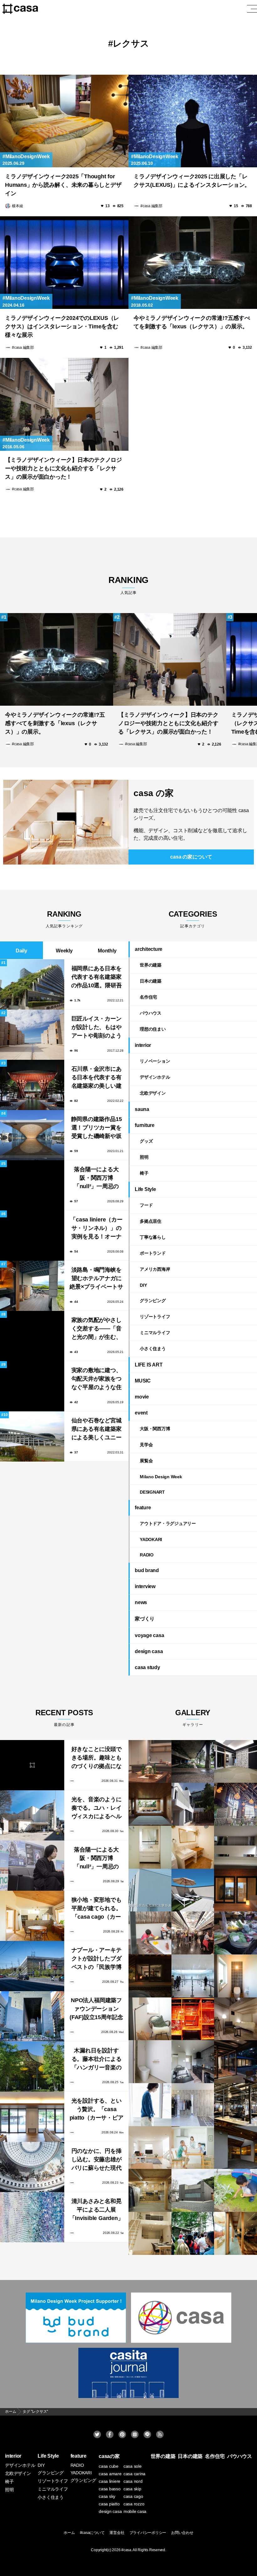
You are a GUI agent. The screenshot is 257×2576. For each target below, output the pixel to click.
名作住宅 (148, 997)
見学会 (146, 1445)
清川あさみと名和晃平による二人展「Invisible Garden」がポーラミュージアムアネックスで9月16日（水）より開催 (97, 2210)
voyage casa (149, 1635)
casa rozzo (134, 2504)
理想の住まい (153, 1029)
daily (21, 951)
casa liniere (110, 2481)
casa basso (110, 2489)
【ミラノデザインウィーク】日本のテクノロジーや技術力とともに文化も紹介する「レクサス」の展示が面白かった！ (63, 468)
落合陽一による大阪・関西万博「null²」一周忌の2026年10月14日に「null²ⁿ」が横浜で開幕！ (97, 1179)
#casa (126, 2550)
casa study (147, 1667)
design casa (149, 1651)
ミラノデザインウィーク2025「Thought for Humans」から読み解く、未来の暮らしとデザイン (63, 185)
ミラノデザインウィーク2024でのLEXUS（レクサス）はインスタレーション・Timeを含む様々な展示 (62, 326)
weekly (64, 951)
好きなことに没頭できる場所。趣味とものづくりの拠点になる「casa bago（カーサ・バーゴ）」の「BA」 (97, 1758)
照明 (144, 1157)
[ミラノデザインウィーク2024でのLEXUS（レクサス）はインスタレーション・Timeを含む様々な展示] (64, 263)
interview (145, 1586)
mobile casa (135, 2511)
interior (143, 1045)
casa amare (110, 2474)
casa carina (134, 2474)
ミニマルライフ (155, 1333)
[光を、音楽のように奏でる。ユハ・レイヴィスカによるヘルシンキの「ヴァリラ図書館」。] (32, 1815)
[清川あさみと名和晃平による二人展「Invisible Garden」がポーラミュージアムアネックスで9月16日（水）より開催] (32, 2217)
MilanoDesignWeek (28, 156)
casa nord (133, 2481)
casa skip (132, 2489)
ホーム (69, 2533)
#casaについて (92, 2533)
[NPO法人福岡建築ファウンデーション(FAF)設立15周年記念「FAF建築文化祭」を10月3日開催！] (32, 2016)
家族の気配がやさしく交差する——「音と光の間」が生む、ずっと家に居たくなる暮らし (97, 1329)
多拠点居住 (151, 1221)
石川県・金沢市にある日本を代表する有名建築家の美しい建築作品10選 (97, 1078)
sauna (142, 1109)
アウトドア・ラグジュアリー (168, 1523)
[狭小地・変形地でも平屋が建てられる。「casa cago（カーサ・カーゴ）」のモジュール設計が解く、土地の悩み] (32, 1916)
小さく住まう (153, 1349)
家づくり (145, 1619)
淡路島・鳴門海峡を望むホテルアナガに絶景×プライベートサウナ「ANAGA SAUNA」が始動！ (96, 1279)
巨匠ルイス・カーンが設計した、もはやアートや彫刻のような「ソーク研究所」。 (97, 1028)
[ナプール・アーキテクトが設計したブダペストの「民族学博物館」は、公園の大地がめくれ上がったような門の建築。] (32, 1966)
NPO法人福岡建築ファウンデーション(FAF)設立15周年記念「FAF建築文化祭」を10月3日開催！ (96, 2010)
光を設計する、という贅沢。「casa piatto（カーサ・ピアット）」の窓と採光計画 (97, 2110)
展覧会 (146, 1461)
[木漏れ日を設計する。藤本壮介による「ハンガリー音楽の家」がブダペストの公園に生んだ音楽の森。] (32, 2067)
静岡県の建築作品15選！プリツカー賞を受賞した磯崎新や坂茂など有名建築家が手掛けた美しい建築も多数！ (97, 1128)
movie (142, 1397)
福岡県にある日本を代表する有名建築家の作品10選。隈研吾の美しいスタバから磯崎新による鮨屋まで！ (97, 978)
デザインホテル (155, 1077)
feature (143, 1508)
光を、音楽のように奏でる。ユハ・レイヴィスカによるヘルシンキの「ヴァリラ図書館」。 (97, 1809)
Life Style (145, 1189)
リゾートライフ (155, 1317)
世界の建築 (151, 965)
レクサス (131, 43)
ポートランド (153, 1253)
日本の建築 (151, 981)
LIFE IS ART (149, 1365)
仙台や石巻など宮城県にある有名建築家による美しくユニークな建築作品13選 (97, 1430)
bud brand (147, 1570)
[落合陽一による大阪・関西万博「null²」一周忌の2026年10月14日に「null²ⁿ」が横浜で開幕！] (32, 1866)
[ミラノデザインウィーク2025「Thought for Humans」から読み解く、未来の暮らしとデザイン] (64, 121)
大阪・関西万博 (155, 1429)
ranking (128, 585)
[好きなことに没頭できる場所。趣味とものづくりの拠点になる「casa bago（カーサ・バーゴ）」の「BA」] (32, 1765)
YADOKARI (151, 1539)
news (141, 1602)
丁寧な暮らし (153, 1237)
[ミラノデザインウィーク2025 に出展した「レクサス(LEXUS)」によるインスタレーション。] (193, 121)
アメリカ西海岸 (155, 1269)
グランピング (153, 1301)
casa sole (133, 2466)
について (191, 857)
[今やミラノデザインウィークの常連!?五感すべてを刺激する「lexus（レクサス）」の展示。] (193, 263)
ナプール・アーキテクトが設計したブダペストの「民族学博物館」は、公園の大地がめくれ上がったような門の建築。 (97, 1959)
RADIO (147, 1555)
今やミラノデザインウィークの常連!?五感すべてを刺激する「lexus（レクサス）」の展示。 (192, 322)
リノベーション (155, 1061)
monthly (107, 951)
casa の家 (153, 793)
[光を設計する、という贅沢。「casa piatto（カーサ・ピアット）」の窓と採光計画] (32, 2117)
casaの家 (109, 2456)
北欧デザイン (153, 1093)
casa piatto (109, 2504)
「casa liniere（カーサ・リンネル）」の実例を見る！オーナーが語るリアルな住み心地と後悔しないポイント (96, 1229)
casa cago (133, 2496)
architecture (149, 949)
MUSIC (143, 1381)
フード (146, 1205)
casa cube (109, 2466)
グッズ (146, 1141)
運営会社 (117, 2533)
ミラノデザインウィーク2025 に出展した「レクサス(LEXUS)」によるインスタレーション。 (192, 181)
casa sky (107, 2496)
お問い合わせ (182, 2533)
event (141, 1413)
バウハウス (151, 1013)
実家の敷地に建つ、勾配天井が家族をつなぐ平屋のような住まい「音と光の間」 (97, 1380)
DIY (143, 1285)
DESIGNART (152, 1492)
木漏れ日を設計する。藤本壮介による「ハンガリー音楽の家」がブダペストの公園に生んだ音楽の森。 (97, 2060)
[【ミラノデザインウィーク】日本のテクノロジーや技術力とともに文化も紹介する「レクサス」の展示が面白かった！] (64, 404)
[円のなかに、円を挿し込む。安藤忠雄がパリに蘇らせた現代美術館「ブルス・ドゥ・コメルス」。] (32, 2167)
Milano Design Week (161, 1477)
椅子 (144, 1173)
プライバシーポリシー (148, 2533)
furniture (145, 1125)
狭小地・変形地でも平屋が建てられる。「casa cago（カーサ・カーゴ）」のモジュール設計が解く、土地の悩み (97, 1909)
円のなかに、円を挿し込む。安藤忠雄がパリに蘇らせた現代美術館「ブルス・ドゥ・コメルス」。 (97, 2160)
